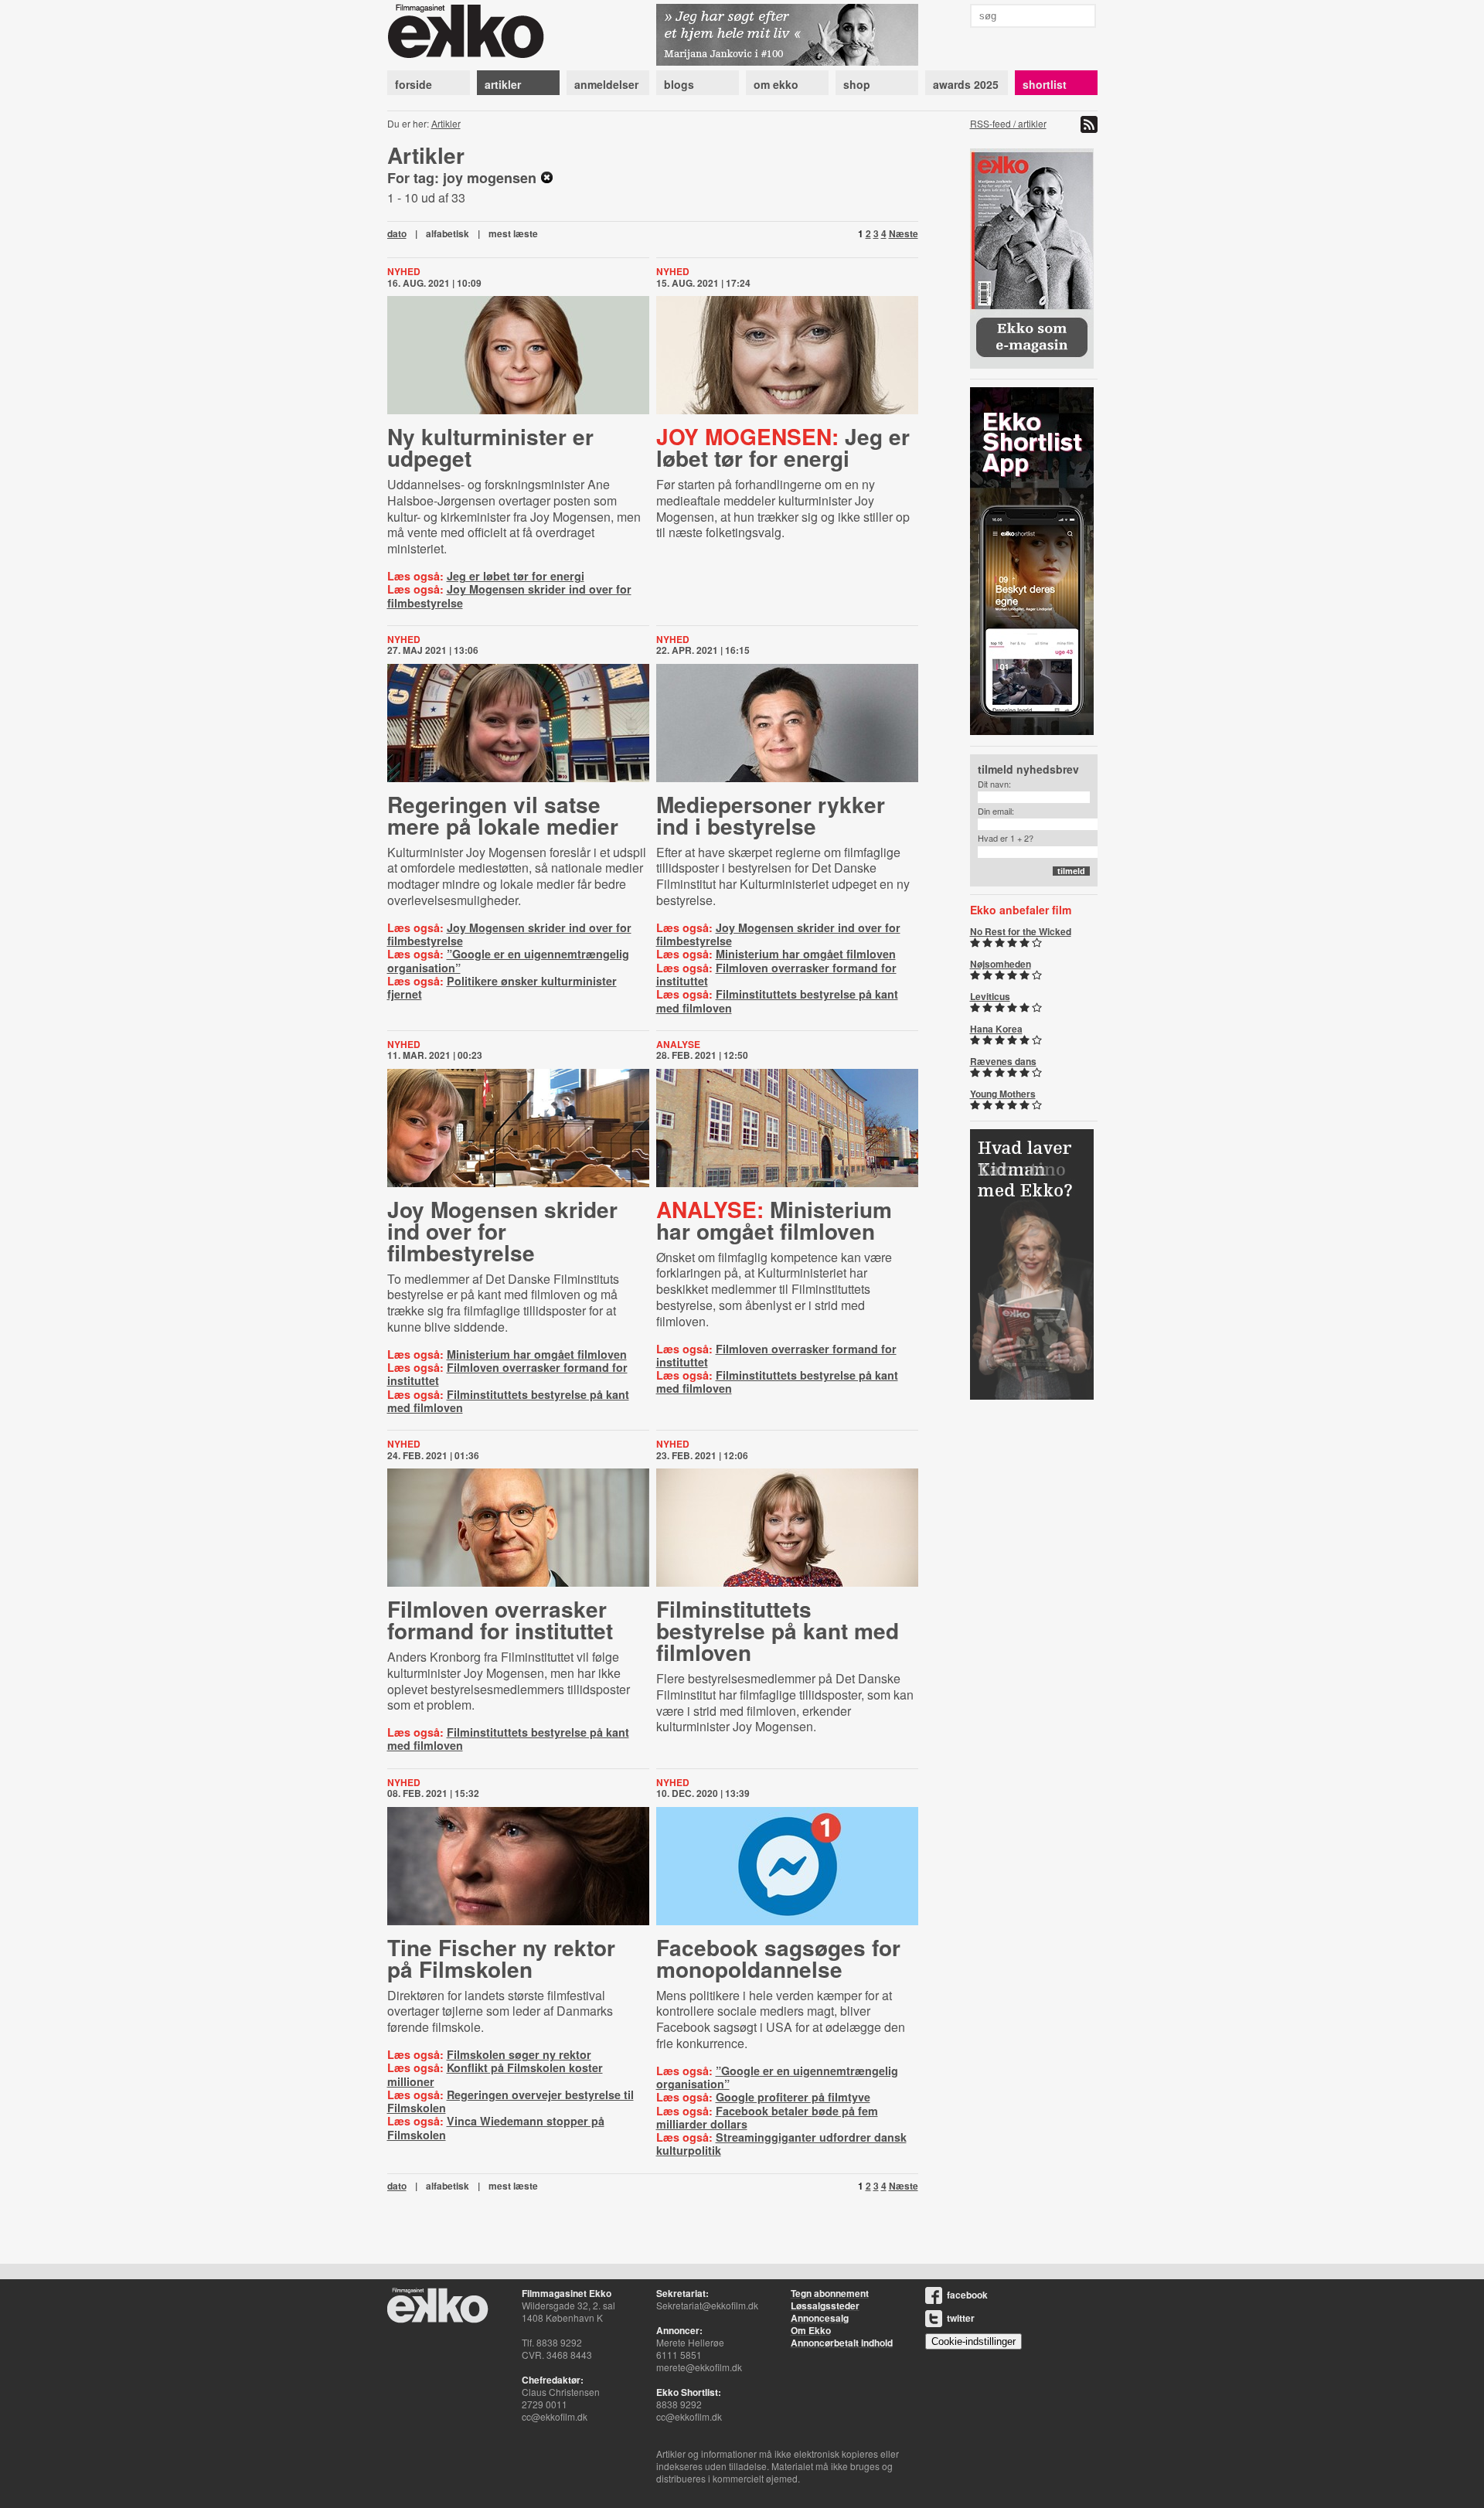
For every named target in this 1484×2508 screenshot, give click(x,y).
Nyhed (404, 271)
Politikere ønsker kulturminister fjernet (502, 987)
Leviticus (990, 996)
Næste (904, 233)
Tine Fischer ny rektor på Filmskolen (501, 1958)
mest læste (513, 233)
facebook (967, 2295)
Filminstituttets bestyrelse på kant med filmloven (777, 1000)
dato (397, 233)
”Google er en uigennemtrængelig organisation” (508, 960)
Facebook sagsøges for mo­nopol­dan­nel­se (778, 1958)
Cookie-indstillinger (973, 2341)
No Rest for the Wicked (1021, 931)
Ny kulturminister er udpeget (490, 447)
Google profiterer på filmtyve (793, 2097)
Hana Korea (996, 1029)
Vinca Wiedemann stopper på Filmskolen (496, 2127)
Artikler (446, 123)
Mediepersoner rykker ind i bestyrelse (771, 815)
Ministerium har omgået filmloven (806, 954)
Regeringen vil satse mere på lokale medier (503, 815)
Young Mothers (1003, 1094)
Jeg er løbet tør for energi (516, 576)
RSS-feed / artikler (1008, 123)
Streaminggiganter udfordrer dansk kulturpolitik (781, 2144)
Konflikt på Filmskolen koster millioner (495, 2074)
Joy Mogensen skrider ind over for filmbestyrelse (509, 596)
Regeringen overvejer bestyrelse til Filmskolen (511, 2101)
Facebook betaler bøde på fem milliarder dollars (767, 2117)
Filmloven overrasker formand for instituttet (776, 974)
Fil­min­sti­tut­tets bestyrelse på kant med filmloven (778, 1630)
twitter (961, 2318)
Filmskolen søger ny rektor (519, 2054)
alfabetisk (448, 233)
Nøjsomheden (1001, 964)
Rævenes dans (1003, 1061)
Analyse (678, 1044)
